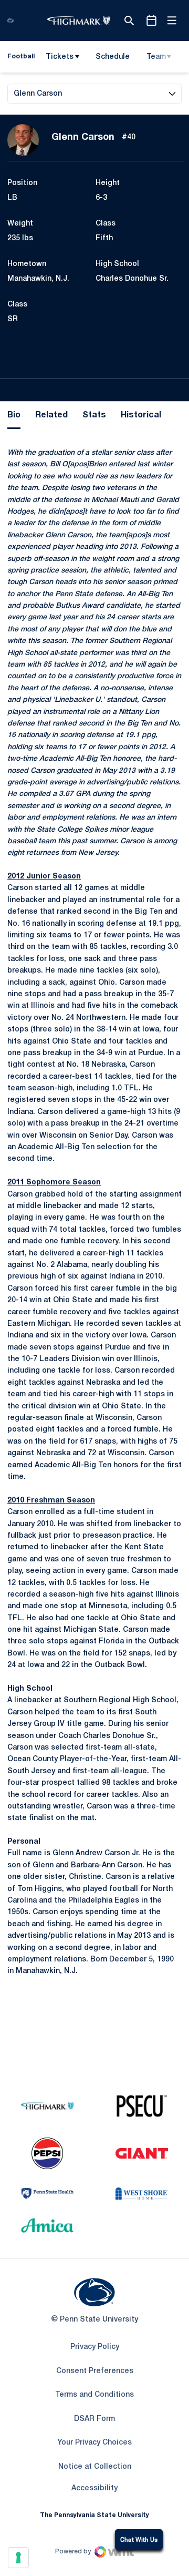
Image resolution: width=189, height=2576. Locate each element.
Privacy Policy (95, 2347)
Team (156, 57)
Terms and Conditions (94, 2395)
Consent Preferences (95, 2371)
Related (51, 415)
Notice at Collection (95, 2467)
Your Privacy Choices (94, 2443)
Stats (94, 415)
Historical (141, 415)
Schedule (113, 57)
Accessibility (94, 2488)
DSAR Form (94, 2419)
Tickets (60, 57)
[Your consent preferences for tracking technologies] (18, 2558)
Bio (14, 415)
